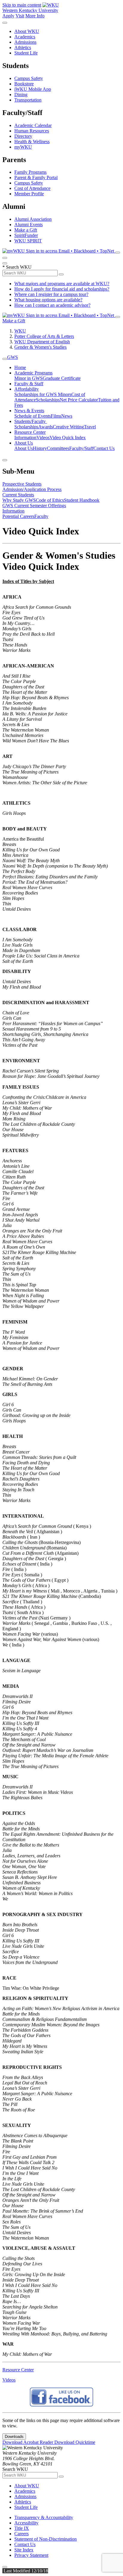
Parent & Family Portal (36, 177)
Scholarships (48, 400)
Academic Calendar (33, 125)
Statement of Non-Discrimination (46, 2539)
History (40, 448)
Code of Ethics (50, 500)
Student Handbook (82, 500)
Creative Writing (68, 427)
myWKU (23, 147)
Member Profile (29, 194)
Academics (25, 37)
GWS (13, 357)
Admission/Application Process (32, 489)
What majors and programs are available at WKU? (62, 284)
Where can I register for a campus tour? (51, 294)
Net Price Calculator (79, 400)
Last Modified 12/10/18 (25, 2571)
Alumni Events (29, 225)
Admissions (25, 42)
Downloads (14, 2437)
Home (20, 367)
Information (25, 438)
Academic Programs (33, 373)
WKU (20, 331)
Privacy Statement (31, 2555)
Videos (43, 438)
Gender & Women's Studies (40, 347)
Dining (21, 95)
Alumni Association (33, 219)
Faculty (41, 516)
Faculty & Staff (29, 384)
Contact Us (104, 448)
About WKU (27, 31)
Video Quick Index (68, 438)
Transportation (28, 100)
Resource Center (30, 432)
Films (56, 416)
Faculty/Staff (81, 448)
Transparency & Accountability (44, 2517)
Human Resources (32, 131)
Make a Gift (26, 230)
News (67, 416)
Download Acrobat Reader (28, 2442)
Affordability (27, 389)
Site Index (24, 2550)
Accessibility (26, 2523)
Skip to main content (22, 5)
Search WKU (17, 267)
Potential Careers (18, 516)
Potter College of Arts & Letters (44, 336)
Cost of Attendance (32, 188)
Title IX (22, 2528)
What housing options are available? (48, 300)
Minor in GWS (29, 378)
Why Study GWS (19, 500)
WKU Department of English (42, 342)
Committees (58, 448)
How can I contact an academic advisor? (52, 305)
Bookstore (24, 84)
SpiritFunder (26, 235)
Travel (90, 427)
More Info (35, 16)
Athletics (23, 47)
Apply (8, 16)
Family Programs (30, 172)
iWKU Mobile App (33, 89)
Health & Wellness (32, 142)
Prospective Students (22, 484)
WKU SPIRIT (28, 241)
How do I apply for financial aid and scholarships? (62, 289)
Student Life (26, 53)
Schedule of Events (33, 416)
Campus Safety (29, 78)
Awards (46, 427)
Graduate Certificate (62, 378)
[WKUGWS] (61, 2405)
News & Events (29, 411)
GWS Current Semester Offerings (34, 506)
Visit (20, 16)
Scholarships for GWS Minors (43, 394)
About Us (24, 443)
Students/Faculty (31, 421)
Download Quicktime (75, 2442)
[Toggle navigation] (5, 359)
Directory (23, 136)
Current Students (18, 495)
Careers (21, 2534)
